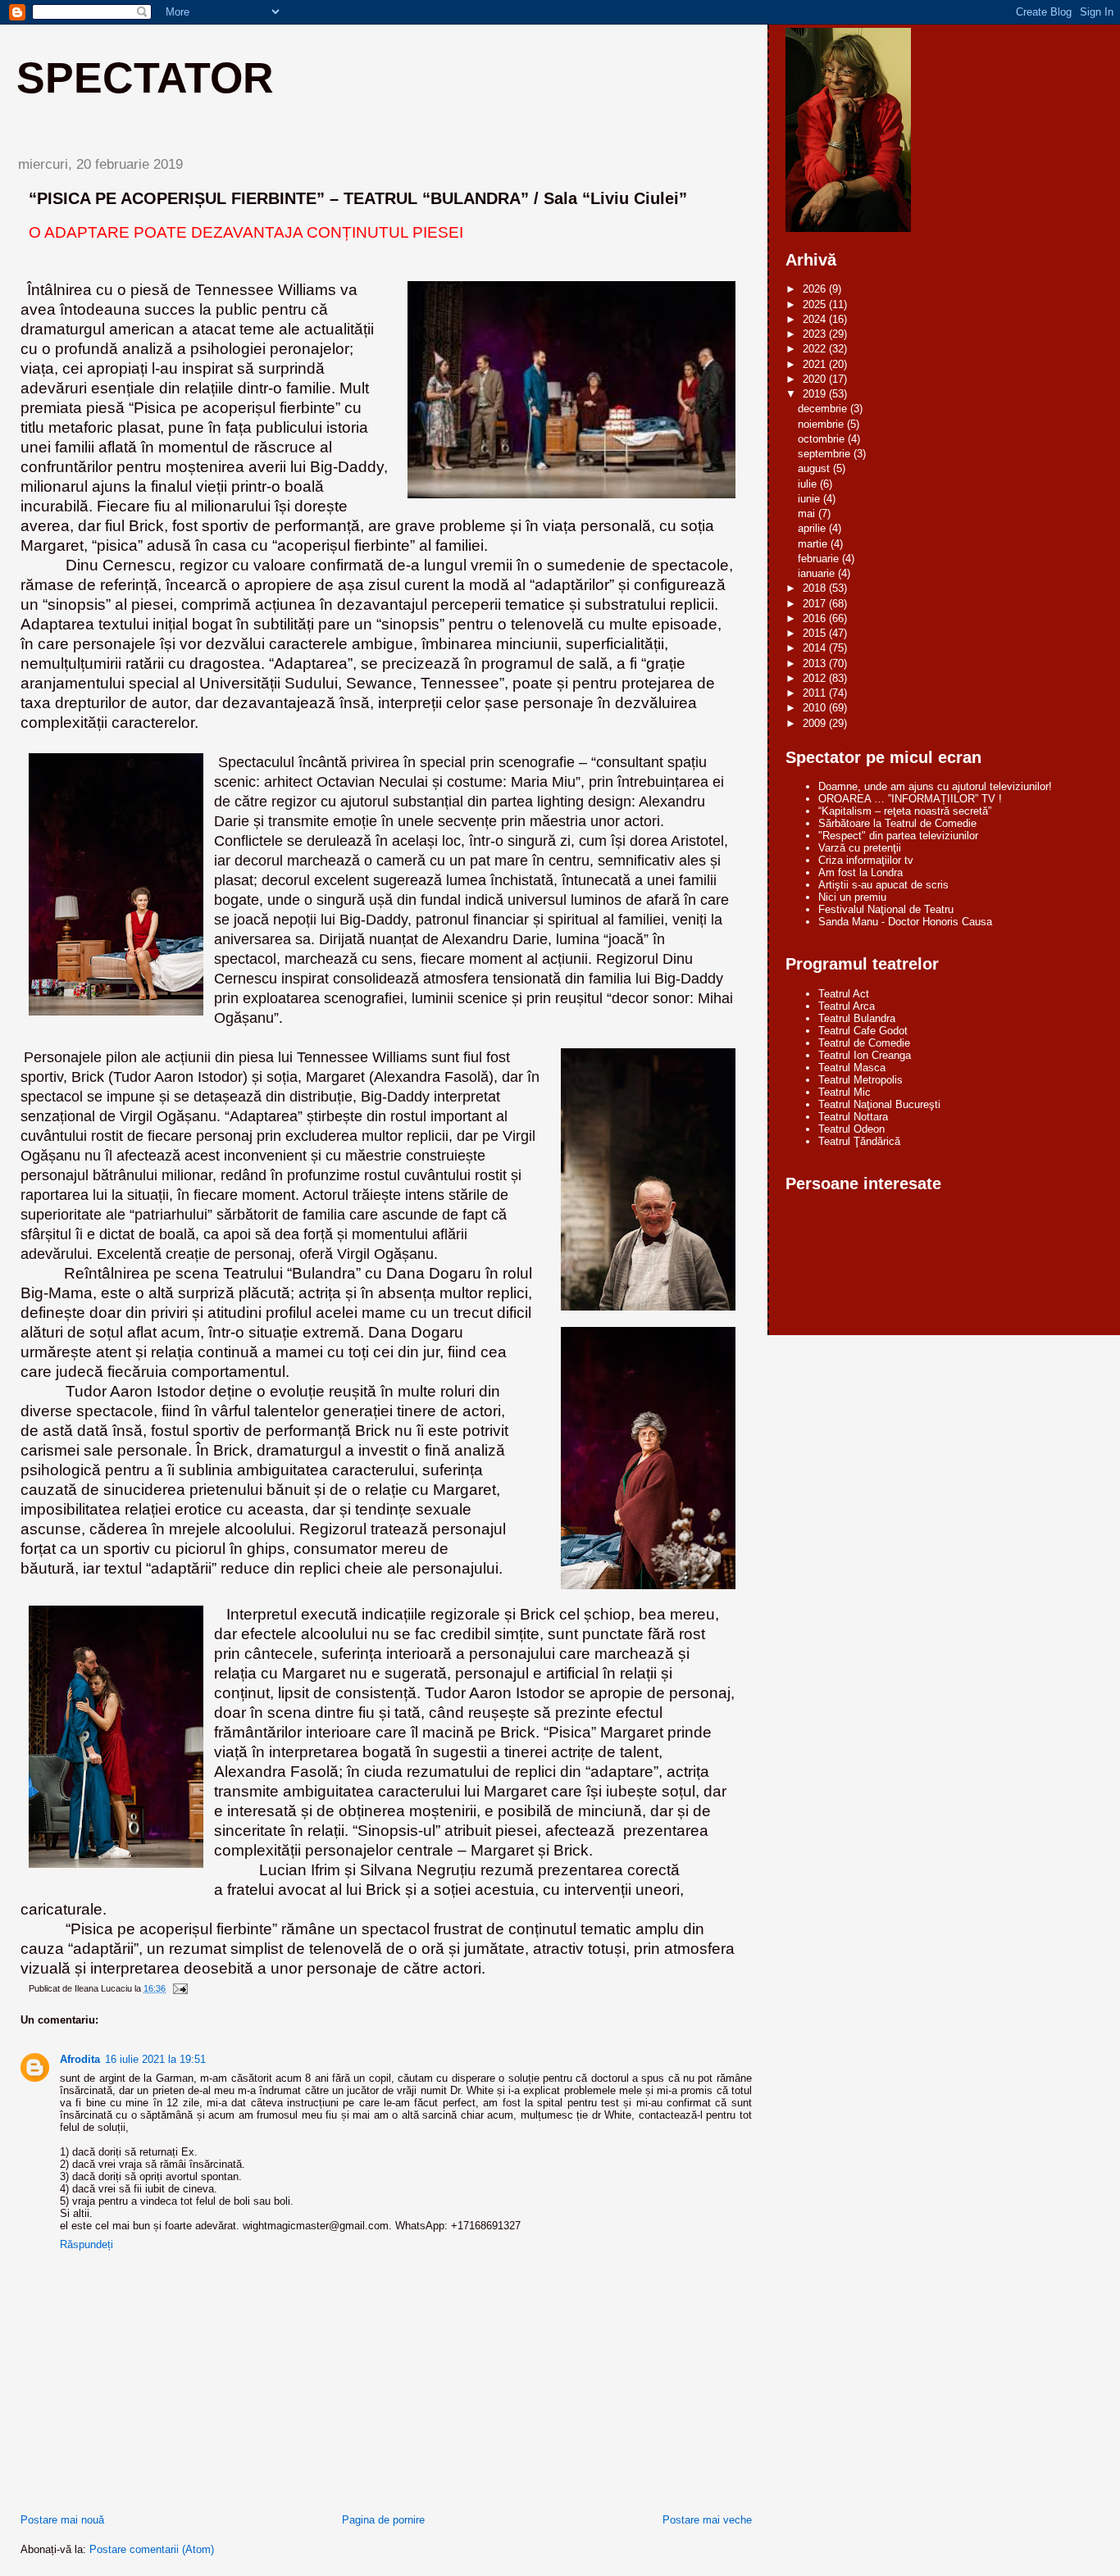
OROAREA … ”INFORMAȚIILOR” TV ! (910, 799)
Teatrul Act (844, 994)
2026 (816, 289)
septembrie (826, 454)
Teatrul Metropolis (860, 1080)
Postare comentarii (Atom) (152, 2549)
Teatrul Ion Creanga (865, 1055)
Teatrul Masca (852, 1068)
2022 (816, 349)
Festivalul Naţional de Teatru (886, 909)
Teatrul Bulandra (857, 1018)
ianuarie (818, 573)
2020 (816, 379)
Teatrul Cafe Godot (863, 1031)
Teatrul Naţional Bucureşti (879, 1104)
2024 (816, 319)
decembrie (824, 409)
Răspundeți (87, 2244)
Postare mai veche (707, 2520)
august (815, 468)
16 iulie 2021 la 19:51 (155, 2059)
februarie (820, 559)
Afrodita (80, 2059)
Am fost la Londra (860, 872)
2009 (816, 723)
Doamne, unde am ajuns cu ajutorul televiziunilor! (935, 786)
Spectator (145, 78)
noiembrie (822, 424)
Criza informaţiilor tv (866, 860)
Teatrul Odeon (851, 1129)
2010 (816, 708)
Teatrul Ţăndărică (859, 1141)
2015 (816, 633)
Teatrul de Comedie (864, 1043)
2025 (816, 304)
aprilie (813, 528)
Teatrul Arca (847, 1006)
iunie (810, 499)
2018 (816, 588)
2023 (816, 334)
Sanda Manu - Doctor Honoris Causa (905, 922)
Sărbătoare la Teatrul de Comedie (897, 823)
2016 (816, 618)
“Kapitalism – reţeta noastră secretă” (905, 811)
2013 (816, 663)
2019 (816, 394)
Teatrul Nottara (853, 1117)
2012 (816, 678)
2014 (816, 648)
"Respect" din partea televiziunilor (898, 836)
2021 (816, 364)
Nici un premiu (852, 897)
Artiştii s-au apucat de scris (883, 885)
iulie (809, 484)
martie (814, 544)
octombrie (823, 439)
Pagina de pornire (383, 2520)
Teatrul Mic (845, 1092)
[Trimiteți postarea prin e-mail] (179, 1988)
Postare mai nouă (62, 2520)
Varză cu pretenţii (860, 848)
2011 (816, 693)
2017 (816, 604)
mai (808, 513)
